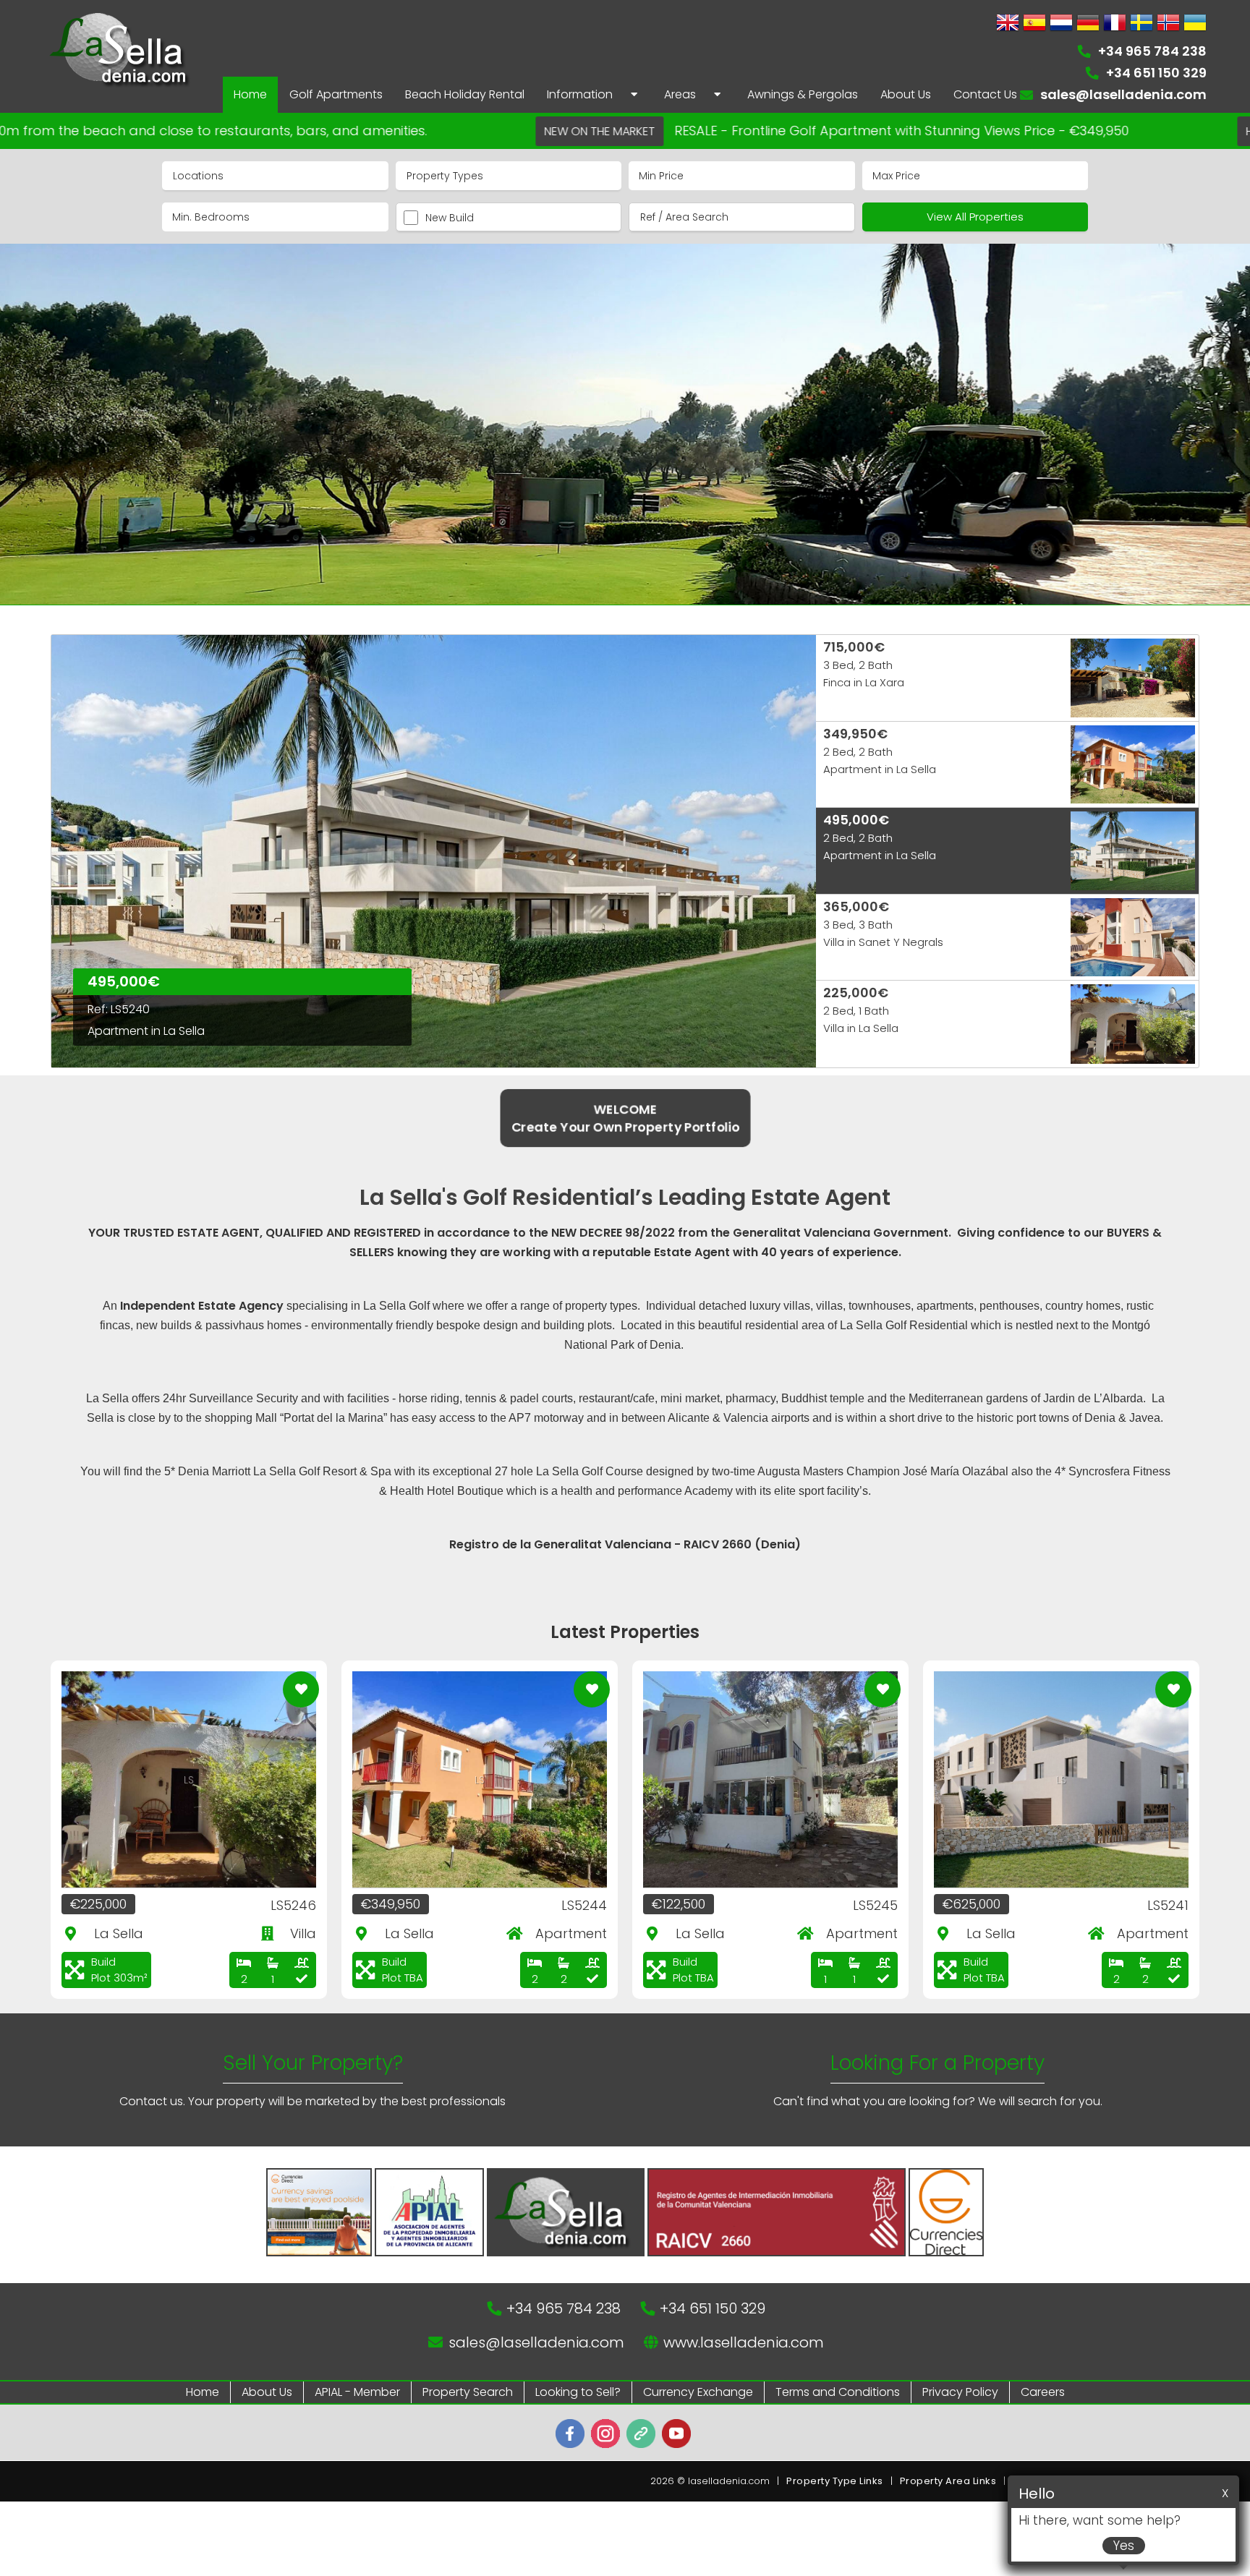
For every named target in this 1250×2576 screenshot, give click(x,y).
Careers (1043, 2392)
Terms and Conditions (838, 2392)
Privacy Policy (960, 2392)
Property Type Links (835, 2481)
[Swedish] (1141, 24)
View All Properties (975, 217)
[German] (1088, 24)
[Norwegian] (1168, 24)
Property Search (468, 2392)
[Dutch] (1061, 24)
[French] (1115, 24)
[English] (1008, 24)
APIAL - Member (357, 2392)
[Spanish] (1034, 24)
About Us (267, 2392)
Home (203, 2392)
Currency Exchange (698, 2392)
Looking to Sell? (578, 2392)
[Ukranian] (1195, 24)
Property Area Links (948, 2481)
